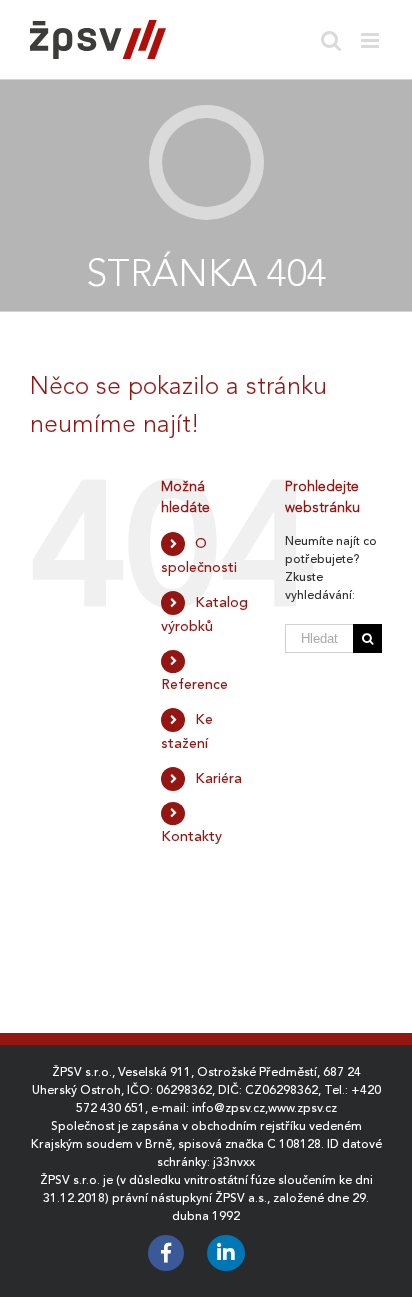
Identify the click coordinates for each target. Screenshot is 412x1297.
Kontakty (191, 836)
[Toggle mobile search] (331, 40)
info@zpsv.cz (228, 1108)
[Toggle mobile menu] (371, 40)
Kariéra (218, 778)
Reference (194, 684)
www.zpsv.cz (302, 1108)
